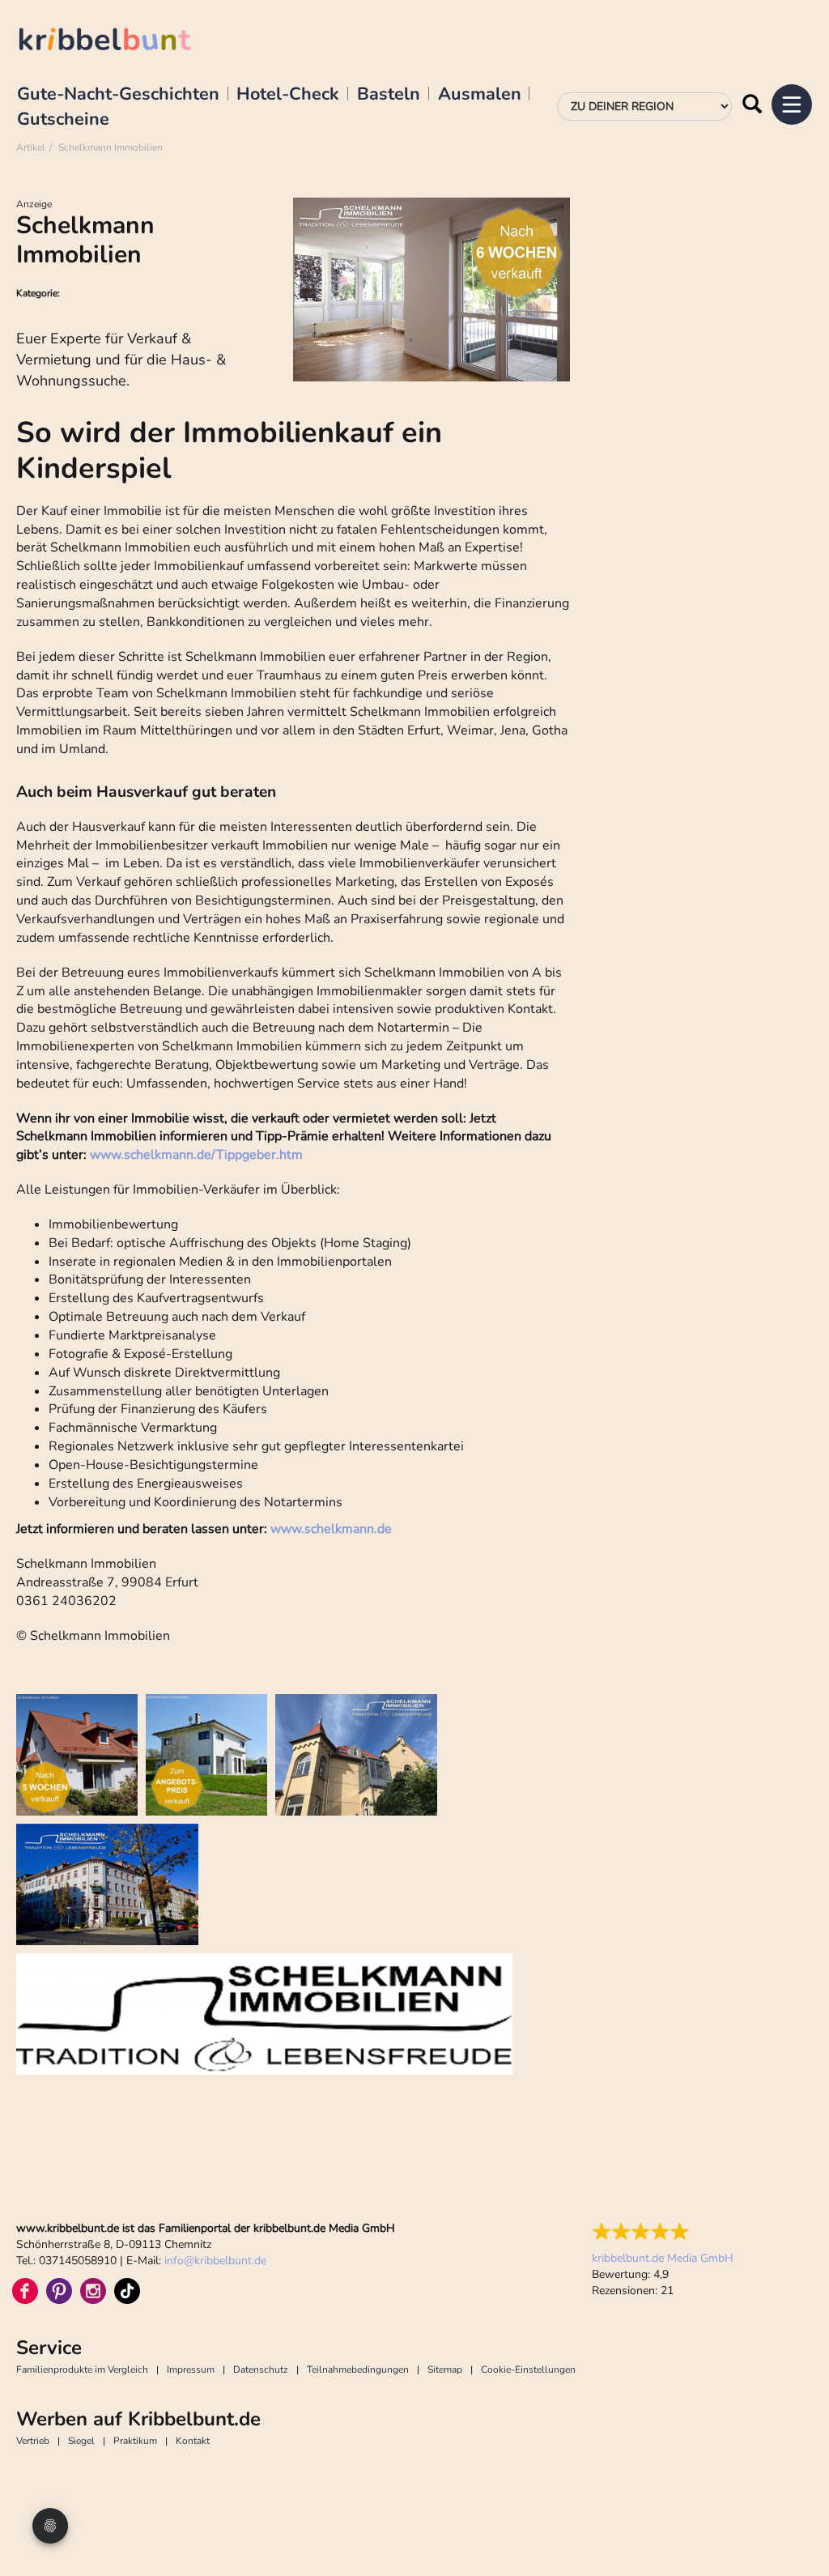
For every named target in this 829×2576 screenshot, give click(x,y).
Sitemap (445, 2369)
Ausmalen (480, 95)
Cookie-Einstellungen (528, 2369)
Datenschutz (261, 2369)
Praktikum (135, 2441)
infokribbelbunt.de (215, 2261)
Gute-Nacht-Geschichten (118, 95)
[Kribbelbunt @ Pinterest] (59, 2291)
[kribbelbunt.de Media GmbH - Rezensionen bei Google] (663, 2232)
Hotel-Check (288, 95)
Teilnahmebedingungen (358, 2369)
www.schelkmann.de (331, 1529)
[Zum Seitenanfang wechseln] (797, 2527)
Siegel (81, 2441)
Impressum (191, 2369)
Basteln (389, 95)
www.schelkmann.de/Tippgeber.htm (196, 1155)
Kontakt (193, 2441)
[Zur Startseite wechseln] (121, 42)
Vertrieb (33, 2441)
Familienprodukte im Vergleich (82, 2369)
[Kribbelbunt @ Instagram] (93, 2291)
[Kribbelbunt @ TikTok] (127, 2291)
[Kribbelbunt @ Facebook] (25, 2291)
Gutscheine (63, 120)
